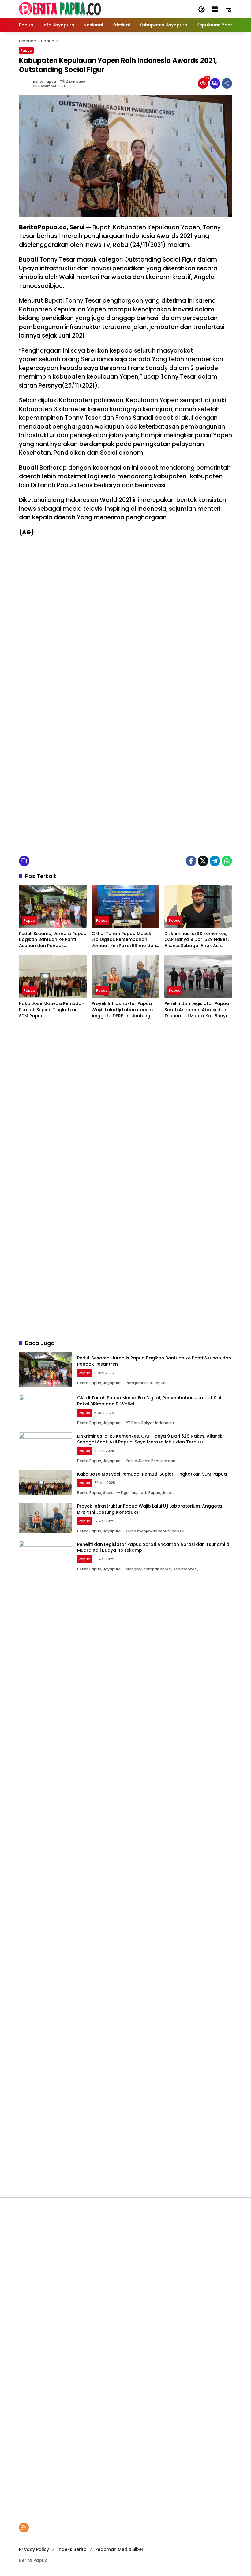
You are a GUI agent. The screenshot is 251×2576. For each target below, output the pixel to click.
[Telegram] (215, 861)
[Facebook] (191, 861)
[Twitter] (203, 861)
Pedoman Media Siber (119, 2549)
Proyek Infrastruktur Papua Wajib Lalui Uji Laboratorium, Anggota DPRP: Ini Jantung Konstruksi (123, 1010)
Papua (26, 50)
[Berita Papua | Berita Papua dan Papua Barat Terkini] (60, 9)
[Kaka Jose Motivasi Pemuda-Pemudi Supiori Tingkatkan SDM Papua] (53, 976)
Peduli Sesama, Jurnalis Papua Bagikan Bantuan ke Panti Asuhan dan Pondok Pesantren (53, 940)
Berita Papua (45, 82)
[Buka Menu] (215, 9)
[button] (201, 9)
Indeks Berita (72, 2549)
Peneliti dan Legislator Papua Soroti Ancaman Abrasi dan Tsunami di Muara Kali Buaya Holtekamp (197, 1010)
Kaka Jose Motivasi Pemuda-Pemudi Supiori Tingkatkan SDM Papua (51, 1010)
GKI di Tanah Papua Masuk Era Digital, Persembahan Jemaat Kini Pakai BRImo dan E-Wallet (124, 940)
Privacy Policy (34, 2549)
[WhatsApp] (227, 861)
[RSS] (24, 2528)
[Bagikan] (227, 83)
